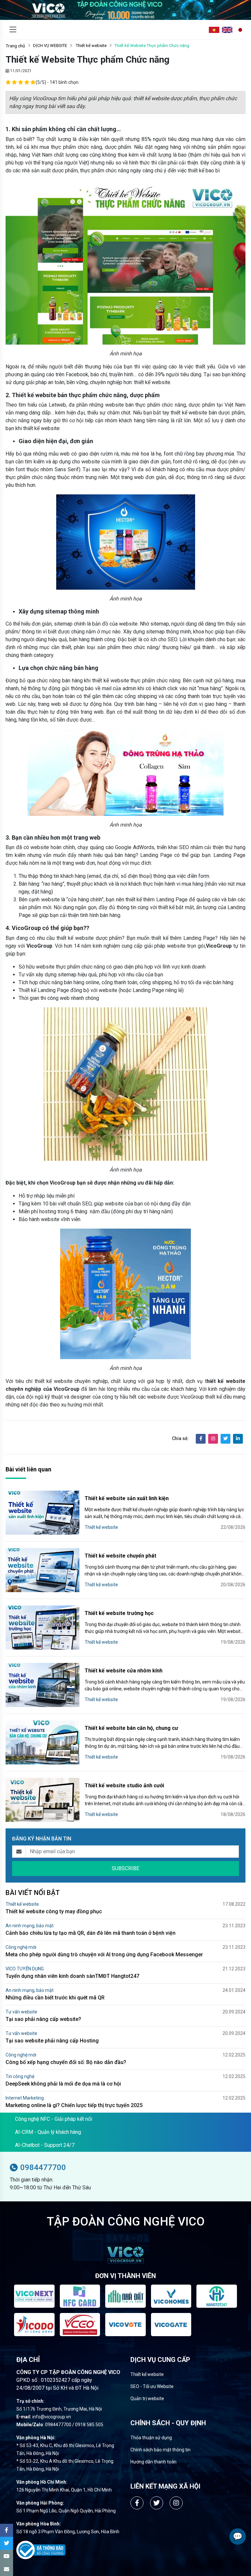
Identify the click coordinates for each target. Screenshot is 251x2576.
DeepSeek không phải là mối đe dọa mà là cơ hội (63, 2084)
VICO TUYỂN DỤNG (25, 1969)
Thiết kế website (91, 46)
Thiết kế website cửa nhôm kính (124, 1671)
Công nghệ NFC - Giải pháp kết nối (54, 2119)
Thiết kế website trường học (119, 1613)
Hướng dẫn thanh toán (153, 2462)
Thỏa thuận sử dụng (151, 2438)
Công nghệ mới (21, 1947)
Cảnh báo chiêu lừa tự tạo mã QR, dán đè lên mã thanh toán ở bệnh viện (91, 1933)
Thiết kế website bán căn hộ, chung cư (131, 1728)
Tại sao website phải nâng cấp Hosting (52, 2041)
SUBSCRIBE (125, 1868)
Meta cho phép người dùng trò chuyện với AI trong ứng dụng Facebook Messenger (104, 1955)
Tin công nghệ (20, 2076)
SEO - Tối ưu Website (152, 2386)
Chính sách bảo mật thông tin (160, 2450)
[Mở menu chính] (13, 30)
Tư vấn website (21, 2012)
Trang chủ (15, 46)
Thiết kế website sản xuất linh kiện (127, 1498)
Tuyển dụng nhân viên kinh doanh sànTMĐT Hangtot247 (72, 1976)
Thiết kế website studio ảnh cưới (124, 1785)
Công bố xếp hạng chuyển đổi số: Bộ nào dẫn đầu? (66, 2062)
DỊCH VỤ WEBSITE (50, 46)
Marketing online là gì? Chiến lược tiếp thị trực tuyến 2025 (74, 2105)
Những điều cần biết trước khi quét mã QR (55, 1998)
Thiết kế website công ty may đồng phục (54, 1911)
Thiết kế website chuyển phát (120, 1556)
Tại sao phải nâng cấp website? (43, 2019)
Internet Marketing (25, 2098)
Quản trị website (147, 2398)
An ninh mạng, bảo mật (30, 1926)
